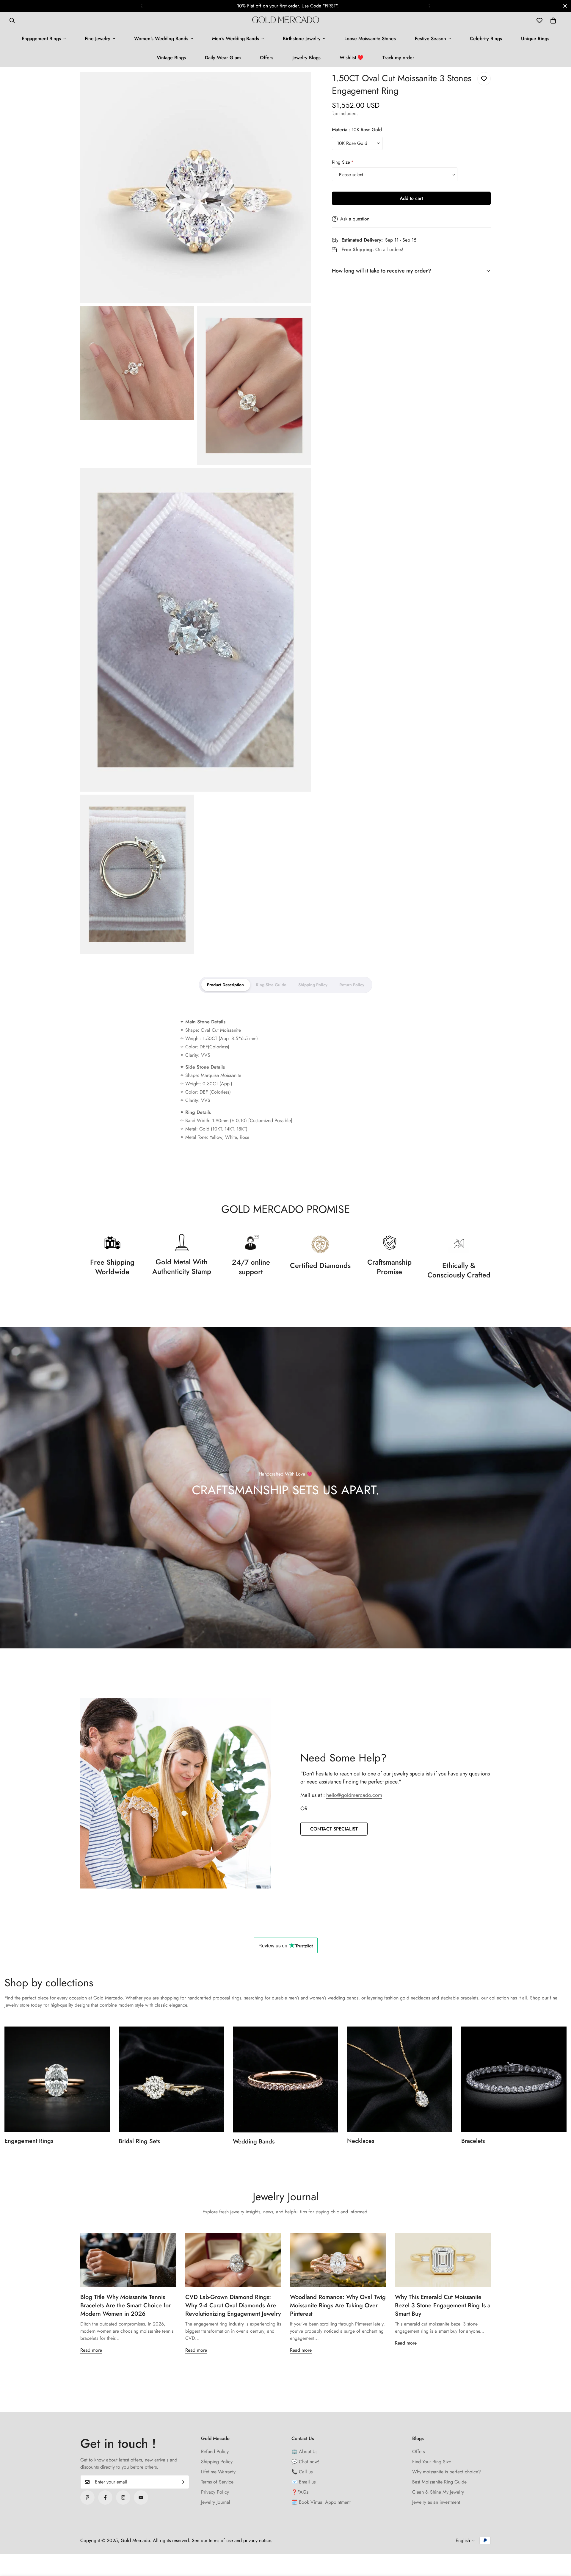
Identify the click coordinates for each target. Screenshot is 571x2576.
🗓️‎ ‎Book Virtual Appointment (321, 2502)
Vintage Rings (171, 58)
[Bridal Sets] (171, 2079)
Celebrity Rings (486, 39)
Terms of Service (217, 2482)
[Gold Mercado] (286, 21)
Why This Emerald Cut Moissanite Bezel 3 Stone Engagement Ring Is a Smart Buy (443, 2305)
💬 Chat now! (305, 2462)
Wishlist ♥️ (352, 58)
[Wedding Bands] (285, 2079)
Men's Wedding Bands (236, 39)
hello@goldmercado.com (354, 1795)
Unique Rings (535, 39)
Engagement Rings (41, 39)
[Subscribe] (183, 2482)
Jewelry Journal (216, 2502)
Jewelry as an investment (436, 2502)
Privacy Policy (215, 2492)
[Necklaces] (400, 2079)
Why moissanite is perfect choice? (447, 2472)
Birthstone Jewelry (302, 39)
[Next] (430, 6)
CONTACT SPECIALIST (334, 1829)
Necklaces (361, 2141)
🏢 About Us (304, 2451)
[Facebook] (105, 2497)
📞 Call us (302, 2472)
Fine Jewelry (98, 39)
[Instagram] (123, 2497)
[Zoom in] (300, 85)
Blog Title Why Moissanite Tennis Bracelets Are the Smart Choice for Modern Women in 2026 (126, 2305)
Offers (267, 58)
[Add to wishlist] (484, 79)
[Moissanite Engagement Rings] (57, 2079)
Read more (91, 2350)
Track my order (398, 58)
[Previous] (141, 6)
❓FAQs (300, 2492)
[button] (553, 21)
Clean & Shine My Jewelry (438, 2492)
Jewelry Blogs (306, 58)
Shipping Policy (217, 2462)
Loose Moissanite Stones (370, 39)
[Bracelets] (514, 2079)
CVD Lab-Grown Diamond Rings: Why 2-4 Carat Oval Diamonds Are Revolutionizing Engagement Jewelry (233, 2305)
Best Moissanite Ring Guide (439, 2482)
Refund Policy (215, 2451)
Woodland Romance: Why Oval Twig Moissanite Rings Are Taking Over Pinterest (338, 2305)
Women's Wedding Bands (161, 39)
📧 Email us (303, 2482)
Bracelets (473, 2141)
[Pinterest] (87, 2497)
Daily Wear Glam (223, 58)
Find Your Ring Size (432, 2462)
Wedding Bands (254, 2142)
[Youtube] (141, 2497)
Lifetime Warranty (218, 2472)
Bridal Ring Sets (139, 2141)
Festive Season (430, 39)
